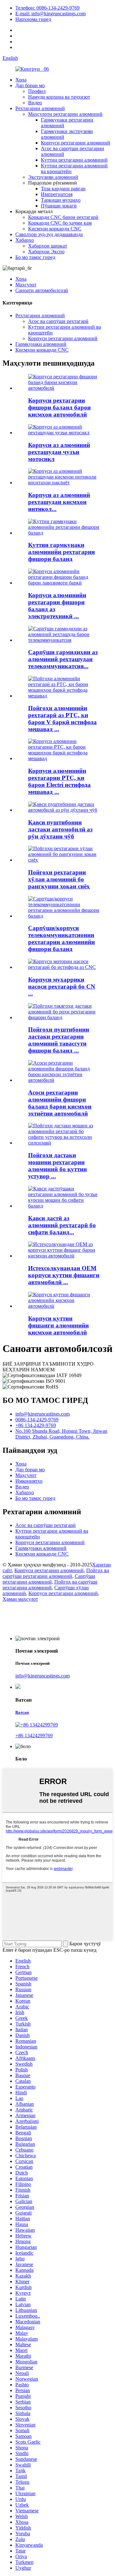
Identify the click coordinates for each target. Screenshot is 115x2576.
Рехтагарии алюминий (40, 108)
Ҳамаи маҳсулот (20, 1599)
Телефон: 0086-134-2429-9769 (47, 8)
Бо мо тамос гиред (35, 257)
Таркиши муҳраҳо (61, 200)
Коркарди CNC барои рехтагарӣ (63, 217)
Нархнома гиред (33, 19)
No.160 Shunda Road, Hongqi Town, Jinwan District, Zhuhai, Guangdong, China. (61, 1434)
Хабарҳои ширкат (48, 246)
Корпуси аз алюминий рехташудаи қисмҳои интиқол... (59, 502)
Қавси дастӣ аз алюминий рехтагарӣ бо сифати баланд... (62, 1225)
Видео (35, 103)
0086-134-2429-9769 (37, 1420)
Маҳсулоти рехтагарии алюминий (65, 114)
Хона (21, 80)
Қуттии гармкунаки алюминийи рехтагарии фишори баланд (61, 552)
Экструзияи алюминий (53, 177)
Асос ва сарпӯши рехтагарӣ (58, 321)
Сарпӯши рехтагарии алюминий (49, 1579)
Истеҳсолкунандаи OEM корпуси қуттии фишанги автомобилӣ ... (64, 1275)
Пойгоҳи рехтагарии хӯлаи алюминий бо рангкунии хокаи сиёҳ (59, 879)
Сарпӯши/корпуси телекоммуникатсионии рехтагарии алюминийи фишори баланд (61, 938)
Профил (37, 91)
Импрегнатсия (57, 194)
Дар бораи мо (30, 85)
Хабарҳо (25, 240)
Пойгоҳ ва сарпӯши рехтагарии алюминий (56, 1573)
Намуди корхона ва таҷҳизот (59, 97)
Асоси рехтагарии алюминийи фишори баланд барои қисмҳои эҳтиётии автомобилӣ (60, 1103)
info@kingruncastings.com (42, 1414)
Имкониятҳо (29, 1481)
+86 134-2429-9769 (36, 1425)
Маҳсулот (26, 285)
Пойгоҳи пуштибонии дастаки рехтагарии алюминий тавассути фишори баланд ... (59, 1040)
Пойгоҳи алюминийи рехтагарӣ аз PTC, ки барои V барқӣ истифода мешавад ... (62, 719)
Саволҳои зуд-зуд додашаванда (49, 234)
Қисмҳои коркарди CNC (55, 229)
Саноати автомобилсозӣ (42, 290)
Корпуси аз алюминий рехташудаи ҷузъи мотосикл (59, 452)
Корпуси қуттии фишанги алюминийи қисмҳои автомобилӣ (58, 1325)
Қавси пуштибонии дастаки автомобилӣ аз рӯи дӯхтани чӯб (60, 829)
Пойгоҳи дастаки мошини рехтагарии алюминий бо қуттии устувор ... (57, 1166)
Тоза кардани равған (63, 189)
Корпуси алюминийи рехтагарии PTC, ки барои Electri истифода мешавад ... (59, 781)
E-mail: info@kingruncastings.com (50, 14)
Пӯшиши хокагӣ (59, 206)
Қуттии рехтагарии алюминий (74, 160)
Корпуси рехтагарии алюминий (76, 143)
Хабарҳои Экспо (46, 252)
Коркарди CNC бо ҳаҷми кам (60, 223)
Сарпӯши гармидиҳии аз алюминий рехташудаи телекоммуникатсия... (63, 659)
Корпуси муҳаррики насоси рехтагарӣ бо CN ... (62, 987)
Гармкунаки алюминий (41, 344)
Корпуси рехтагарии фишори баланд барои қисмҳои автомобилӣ (59, 407)
